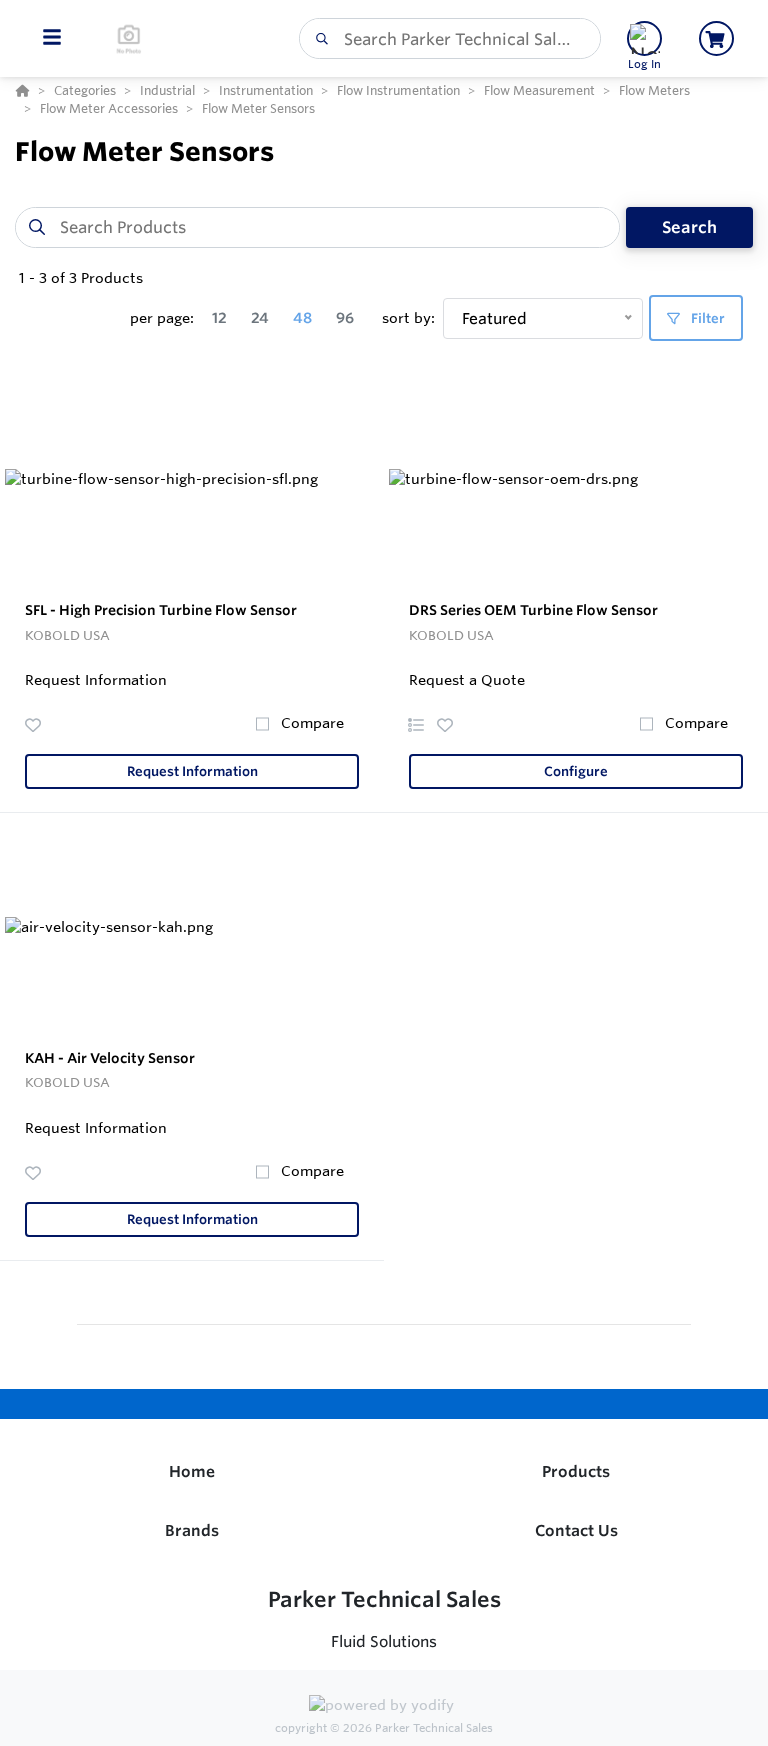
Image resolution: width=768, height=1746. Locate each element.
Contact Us (576, 1530)
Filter (706, 318)
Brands (192, 1530)
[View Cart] (716, 38)
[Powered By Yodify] (384, 1707)
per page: (162, 318)
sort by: (408, 318)
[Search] (318, 39)
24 (260, 318)
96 (345, 318)
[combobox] (450, 38)
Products (576, 1471)
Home (192, 1471)
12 (219, 318)
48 (302, 318)
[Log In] (644, 38)
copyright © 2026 (384, 1728)
